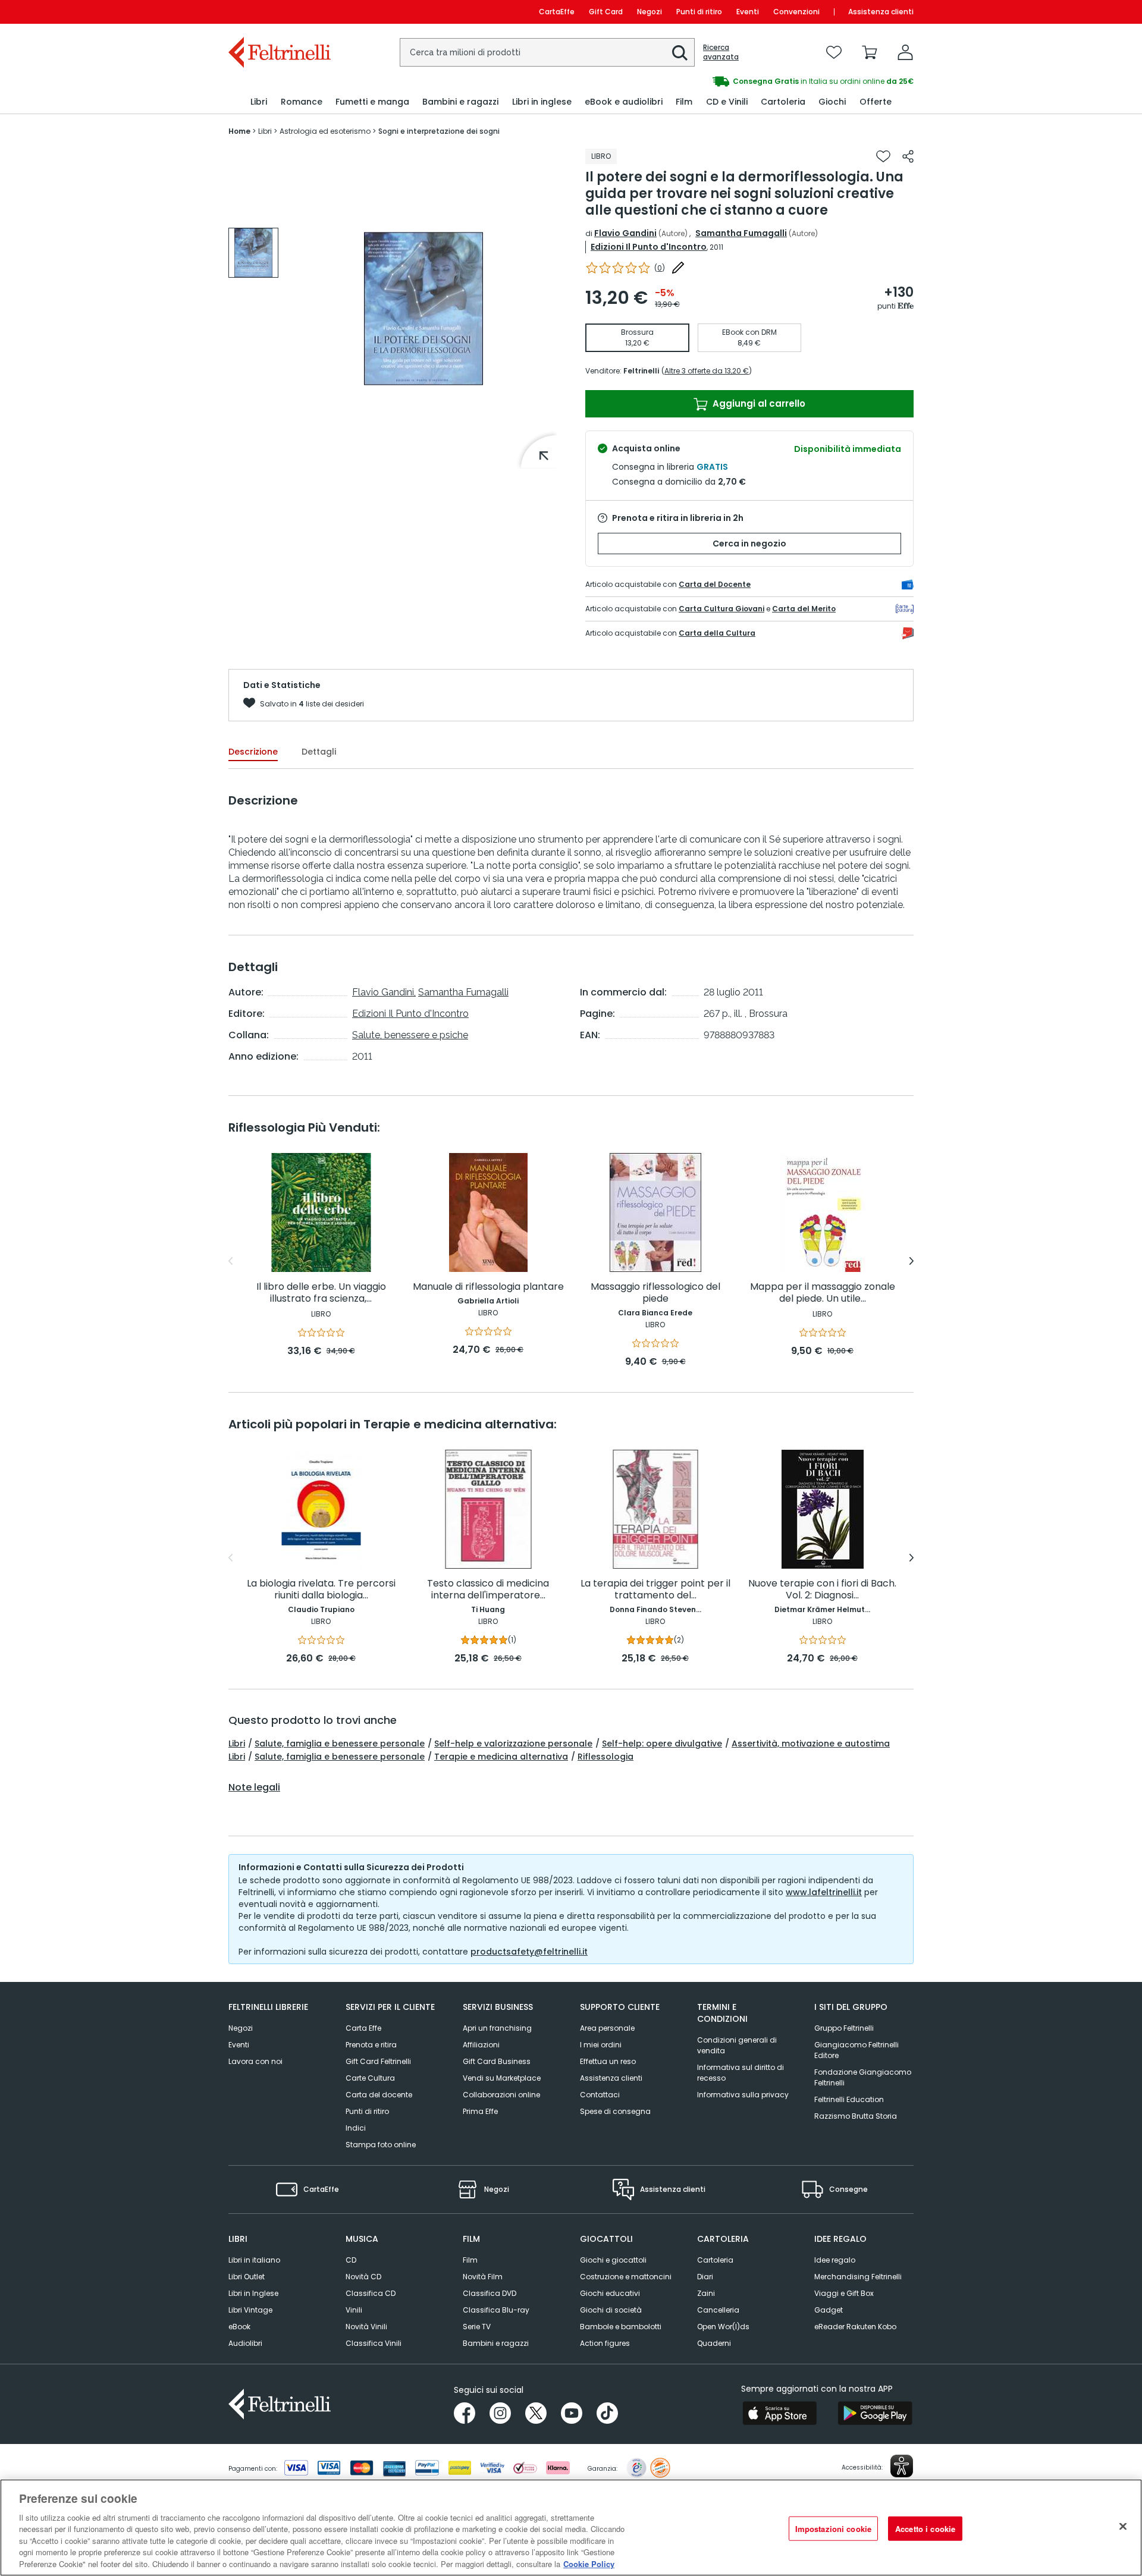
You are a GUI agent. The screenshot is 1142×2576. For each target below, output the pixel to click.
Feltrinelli (641, 371)
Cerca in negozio (749, 544)
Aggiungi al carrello (758, 403)
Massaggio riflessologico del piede (655, 1293)
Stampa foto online (381, 2145)
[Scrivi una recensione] (678, 268)
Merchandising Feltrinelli (858, 2277)
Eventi (748, 12)
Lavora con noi (255, 2061)
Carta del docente (379, 2095)
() (660, 268)
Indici (356, 2128)
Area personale (607, 2028)
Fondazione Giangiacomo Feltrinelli (863, 2077)
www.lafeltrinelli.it (824, 1892)
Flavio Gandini (625, 233)
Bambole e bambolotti (621, 2327)
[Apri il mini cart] (870, 52)
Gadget (829, 2310)
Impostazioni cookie (833, 2528)
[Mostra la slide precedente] (230, 1261)
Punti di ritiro (699, 12)
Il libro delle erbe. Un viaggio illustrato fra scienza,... (321, 1293)
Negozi (650, 12)
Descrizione (253, 752)
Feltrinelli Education (849, 2099)
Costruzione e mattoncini (626, 2277)
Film (470, 2260)
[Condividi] (908, 156)
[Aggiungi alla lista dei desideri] (883, 156)
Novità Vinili (366, 2327)
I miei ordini (601, 2045)
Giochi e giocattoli (613, 2260)
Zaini (706, 2293)
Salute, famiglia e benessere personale (340, 1743)
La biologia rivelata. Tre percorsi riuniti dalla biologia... (321, 1590)
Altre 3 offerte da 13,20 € (707, 371)
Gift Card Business (497, 2061)
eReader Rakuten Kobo (855, 2327)
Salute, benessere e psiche (410, 1035)
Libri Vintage (250, 2310)
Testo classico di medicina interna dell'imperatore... (488, 1590)
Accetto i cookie (925, 2528)
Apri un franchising (497, 2028)
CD (351, 2260)
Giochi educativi (610, 2293)
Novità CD (363, 2277)
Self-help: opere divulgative (662, 1743)
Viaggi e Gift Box (844, 2293)
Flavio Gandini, (384, 992)
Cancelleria (718, 2310)
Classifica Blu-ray (496, 2310)
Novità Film (483, 2277)
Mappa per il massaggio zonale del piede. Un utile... (823, 1293)
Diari (705, 2277)
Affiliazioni (481, 2045)
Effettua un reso (608, 2061)
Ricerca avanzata (721, 52)
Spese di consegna (615, 2111)
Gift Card (606, 12)
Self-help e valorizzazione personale (513, 1743)
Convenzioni (796, 12)
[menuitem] (259, 102)
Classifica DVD (490, 2293)
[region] (571, 2528)
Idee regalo (835, 2260)
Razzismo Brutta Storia (856, 2116)
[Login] (905, 52)
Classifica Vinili (374, 2343)
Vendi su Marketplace (502, 2078)
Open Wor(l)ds (723, 2327)
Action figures (605, 2343)
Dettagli (319, 752)
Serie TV (477, 2327)
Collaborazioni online (501, 2095)
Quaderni (714, 2343)
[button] (680, 53)
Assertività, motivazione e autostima (811, 1743)
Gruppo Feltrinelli (844, 2028)
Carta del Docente (715, 584)
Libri (237, 1743)
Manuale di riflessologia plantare (488, 1287)
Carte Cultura (370, 2078)
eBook (239, 2327)
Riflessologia (605, 1757)
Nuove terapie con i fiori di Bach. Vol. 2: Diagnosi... (822, 1590)
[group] (742, 81)
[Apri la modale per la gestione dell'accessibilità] (902, 2466)
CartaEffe (557, 12)
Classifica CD (371, 2293)
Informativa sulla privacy (743, 2095)
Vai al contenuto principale (279, 12)
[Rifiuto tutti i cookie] (1123, 2526)
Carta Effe (363, 2028)
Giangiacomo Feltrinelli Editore (857, 2050)
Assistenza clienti (881, 12)
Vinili (354, 2310)
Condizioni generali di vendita (737, 2045)
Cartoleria (715, 2260)
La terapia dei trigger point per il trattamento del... (655, 1590)
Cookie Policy (589, 2564)
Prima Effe (480, 2111)
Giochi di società (611, 2310)
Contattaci (600, 2095)
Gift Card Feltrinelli (378, 2061)
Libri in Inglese (253, 2293)
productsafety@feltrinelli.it (529, 1952)
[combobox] (547, 52)
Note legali (254, 1788)
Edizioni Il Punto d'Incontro (649, 247)
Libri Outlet (247, 2277)
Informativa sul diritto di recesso (741, 2073)
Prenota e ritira (371, 2045)
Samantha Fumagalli (741, 233)
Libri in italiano (254, 2260)
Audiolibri (245, 2343)
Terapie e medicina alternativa (501, 1757)
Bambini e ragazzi (496, 2343)
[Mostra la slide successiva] (912, 1261)
